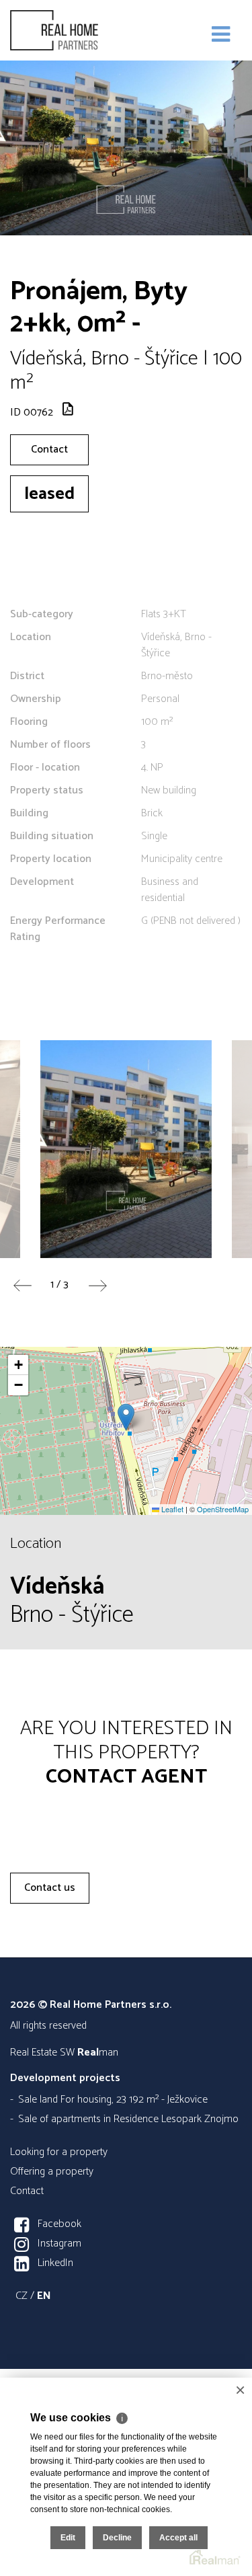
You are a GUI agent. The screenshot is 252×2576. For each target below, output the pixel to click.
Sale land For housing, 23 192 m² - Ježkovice (113, 2100)
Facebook (59, 2224)
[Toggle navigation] (221, 35)
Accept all (178, 2538)
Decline (117, 2538)
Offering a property (52, 2172)
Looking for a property (59, 2152)
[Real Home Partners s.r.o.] (77, 30)
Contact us (50, 1888)
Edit (68, 2538)
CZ (22, 2296)
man (98, 2053)
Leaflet (171, 1509)
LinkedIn (55, 2263)
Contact (49, 450)
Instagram (59, 2243)
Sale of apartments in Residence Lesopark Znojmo (128, 2119)
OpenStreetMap (223, 1509)
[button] (126, 1417)
